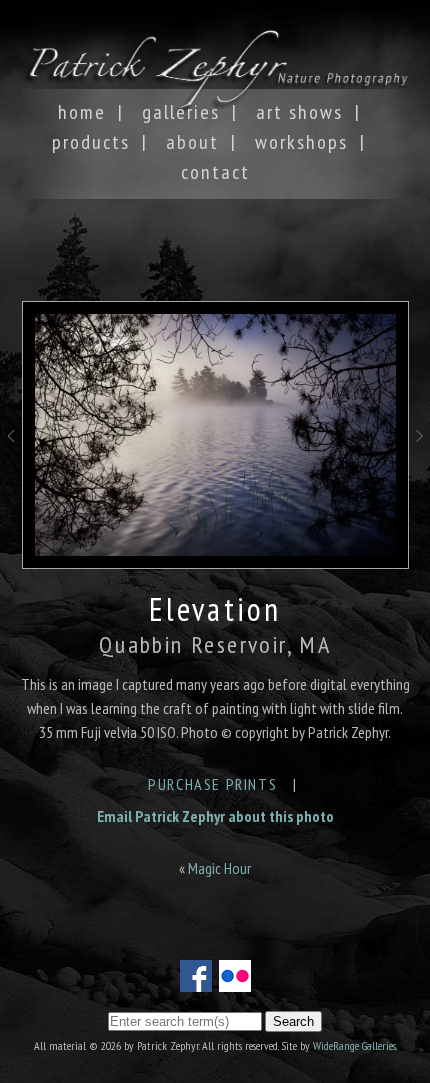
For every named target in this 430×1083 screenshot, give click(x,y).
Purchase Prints (212, 784)
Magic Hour (219, 868)
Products (91, 142)
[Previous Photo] (11, 459)
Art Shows (299, 112)
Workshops (301, 142)
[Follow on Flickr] (235, 980)
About (192, 142)
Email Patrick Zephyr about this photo (215, 816)
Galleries (181, 112)
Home (82, 112)
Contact (215, 172)
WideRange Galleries (354, 1045)
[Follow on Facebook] (196, 980)
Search (293, 1021)
